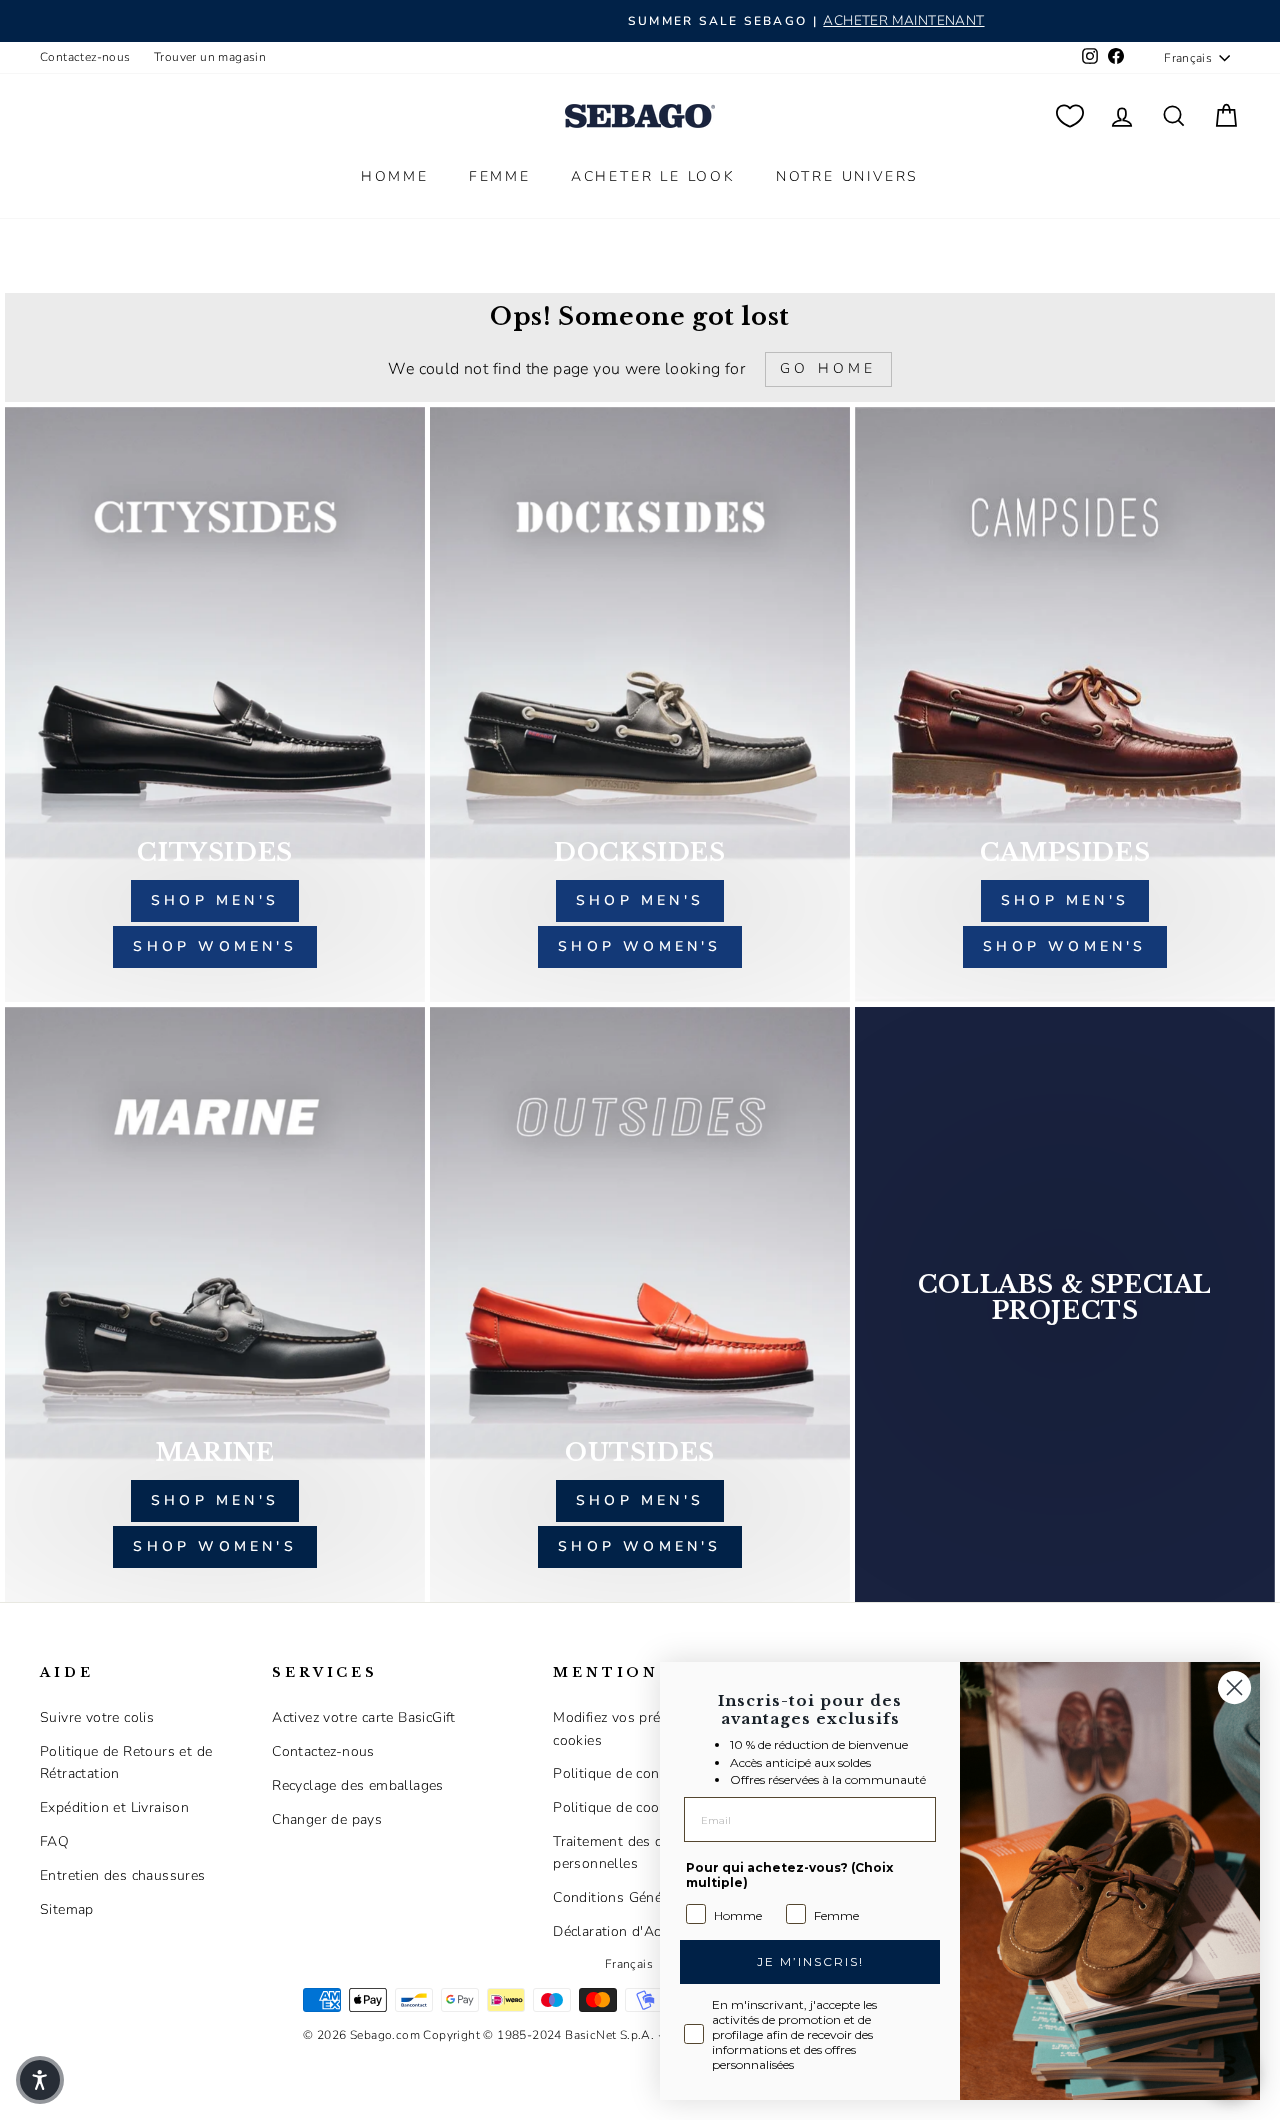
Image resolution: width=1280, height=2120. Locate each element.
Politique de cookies (619, 1807)
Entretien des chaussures (123, 1875)
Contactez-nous (85, 57)
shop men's (215, 900)
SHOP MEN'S (215, 1500)
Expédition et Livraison (114, 1807)
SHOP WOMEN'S (214, 1546)
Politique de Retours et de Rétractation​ (126, 1762)
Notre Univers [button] (847, 176)
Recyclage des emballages (358, 1785)
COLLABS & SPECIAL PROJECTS (1065, 1297)
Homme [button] (395, 176)
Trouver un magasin (210, 57)
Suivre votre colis (97, 1717)
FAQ (54, 1841)
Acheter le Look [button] (653, 176)
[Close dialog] (1234, 1687)
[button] (40, 2080)
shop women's (214, 946)
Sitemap (67, 1909)
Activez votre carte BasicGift (364, 1717)
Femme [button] (500, 176)
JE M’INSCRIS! (810, 1961)
